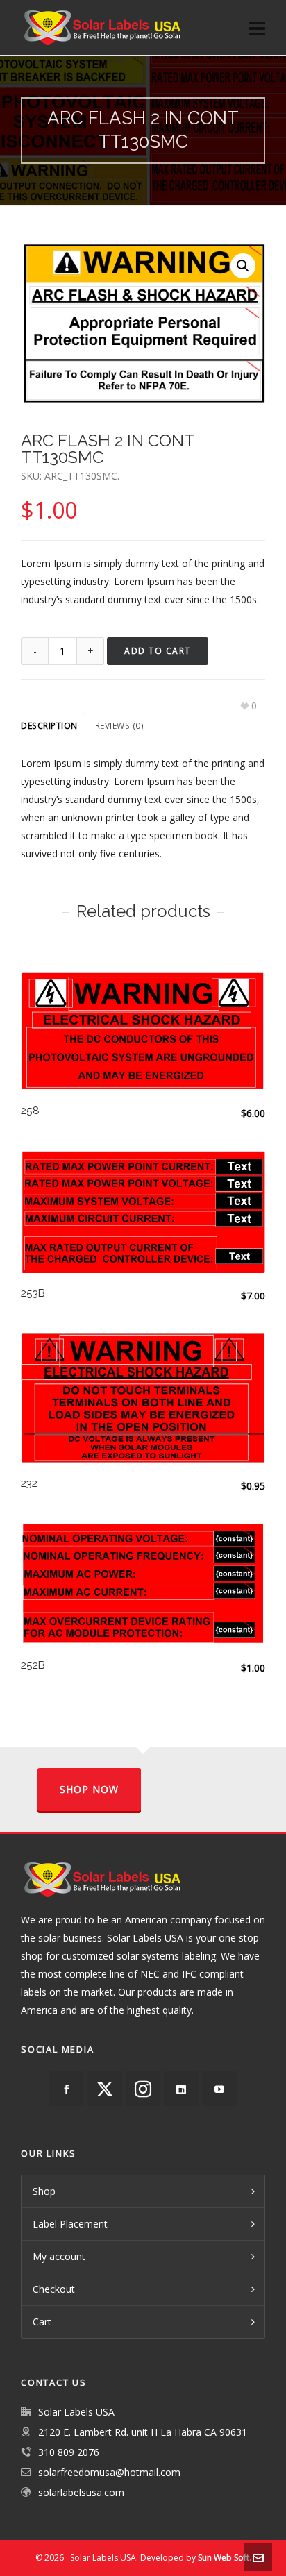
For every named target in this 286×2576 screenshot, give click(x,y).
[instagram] (143, 2089)
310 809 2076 (69, 2452)
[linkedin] (181, 2089)
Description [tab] (49, 726)
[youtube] (219, 2089)
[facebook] (67, 2089)
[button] (243, 266)
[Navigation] (257, 28)
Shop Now (89, 1789)
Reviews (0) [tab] (120, 726)
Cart (42, 2322)
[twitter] (105, 2089)
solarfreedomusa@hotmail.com (109, 2472)
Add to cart (158, 651)
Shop (44, 2191)
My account (59, 2256)
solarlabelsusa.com (81, 2492)
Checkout (54, 2289)
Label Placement (70, 2224)
